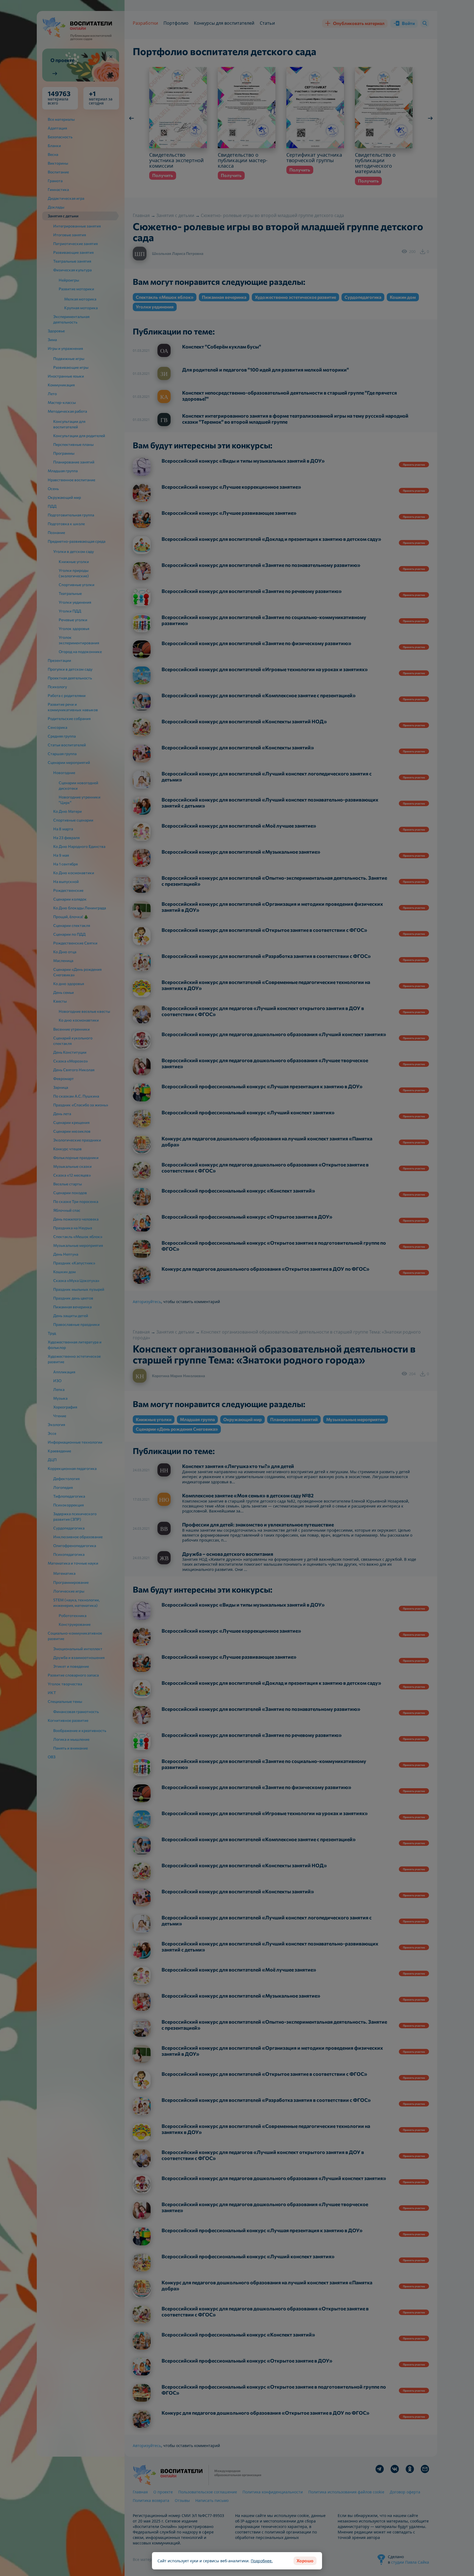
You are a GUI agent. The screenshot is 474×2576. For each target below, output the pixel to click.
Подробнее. (262, 2561)
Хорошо (305, 2560)
